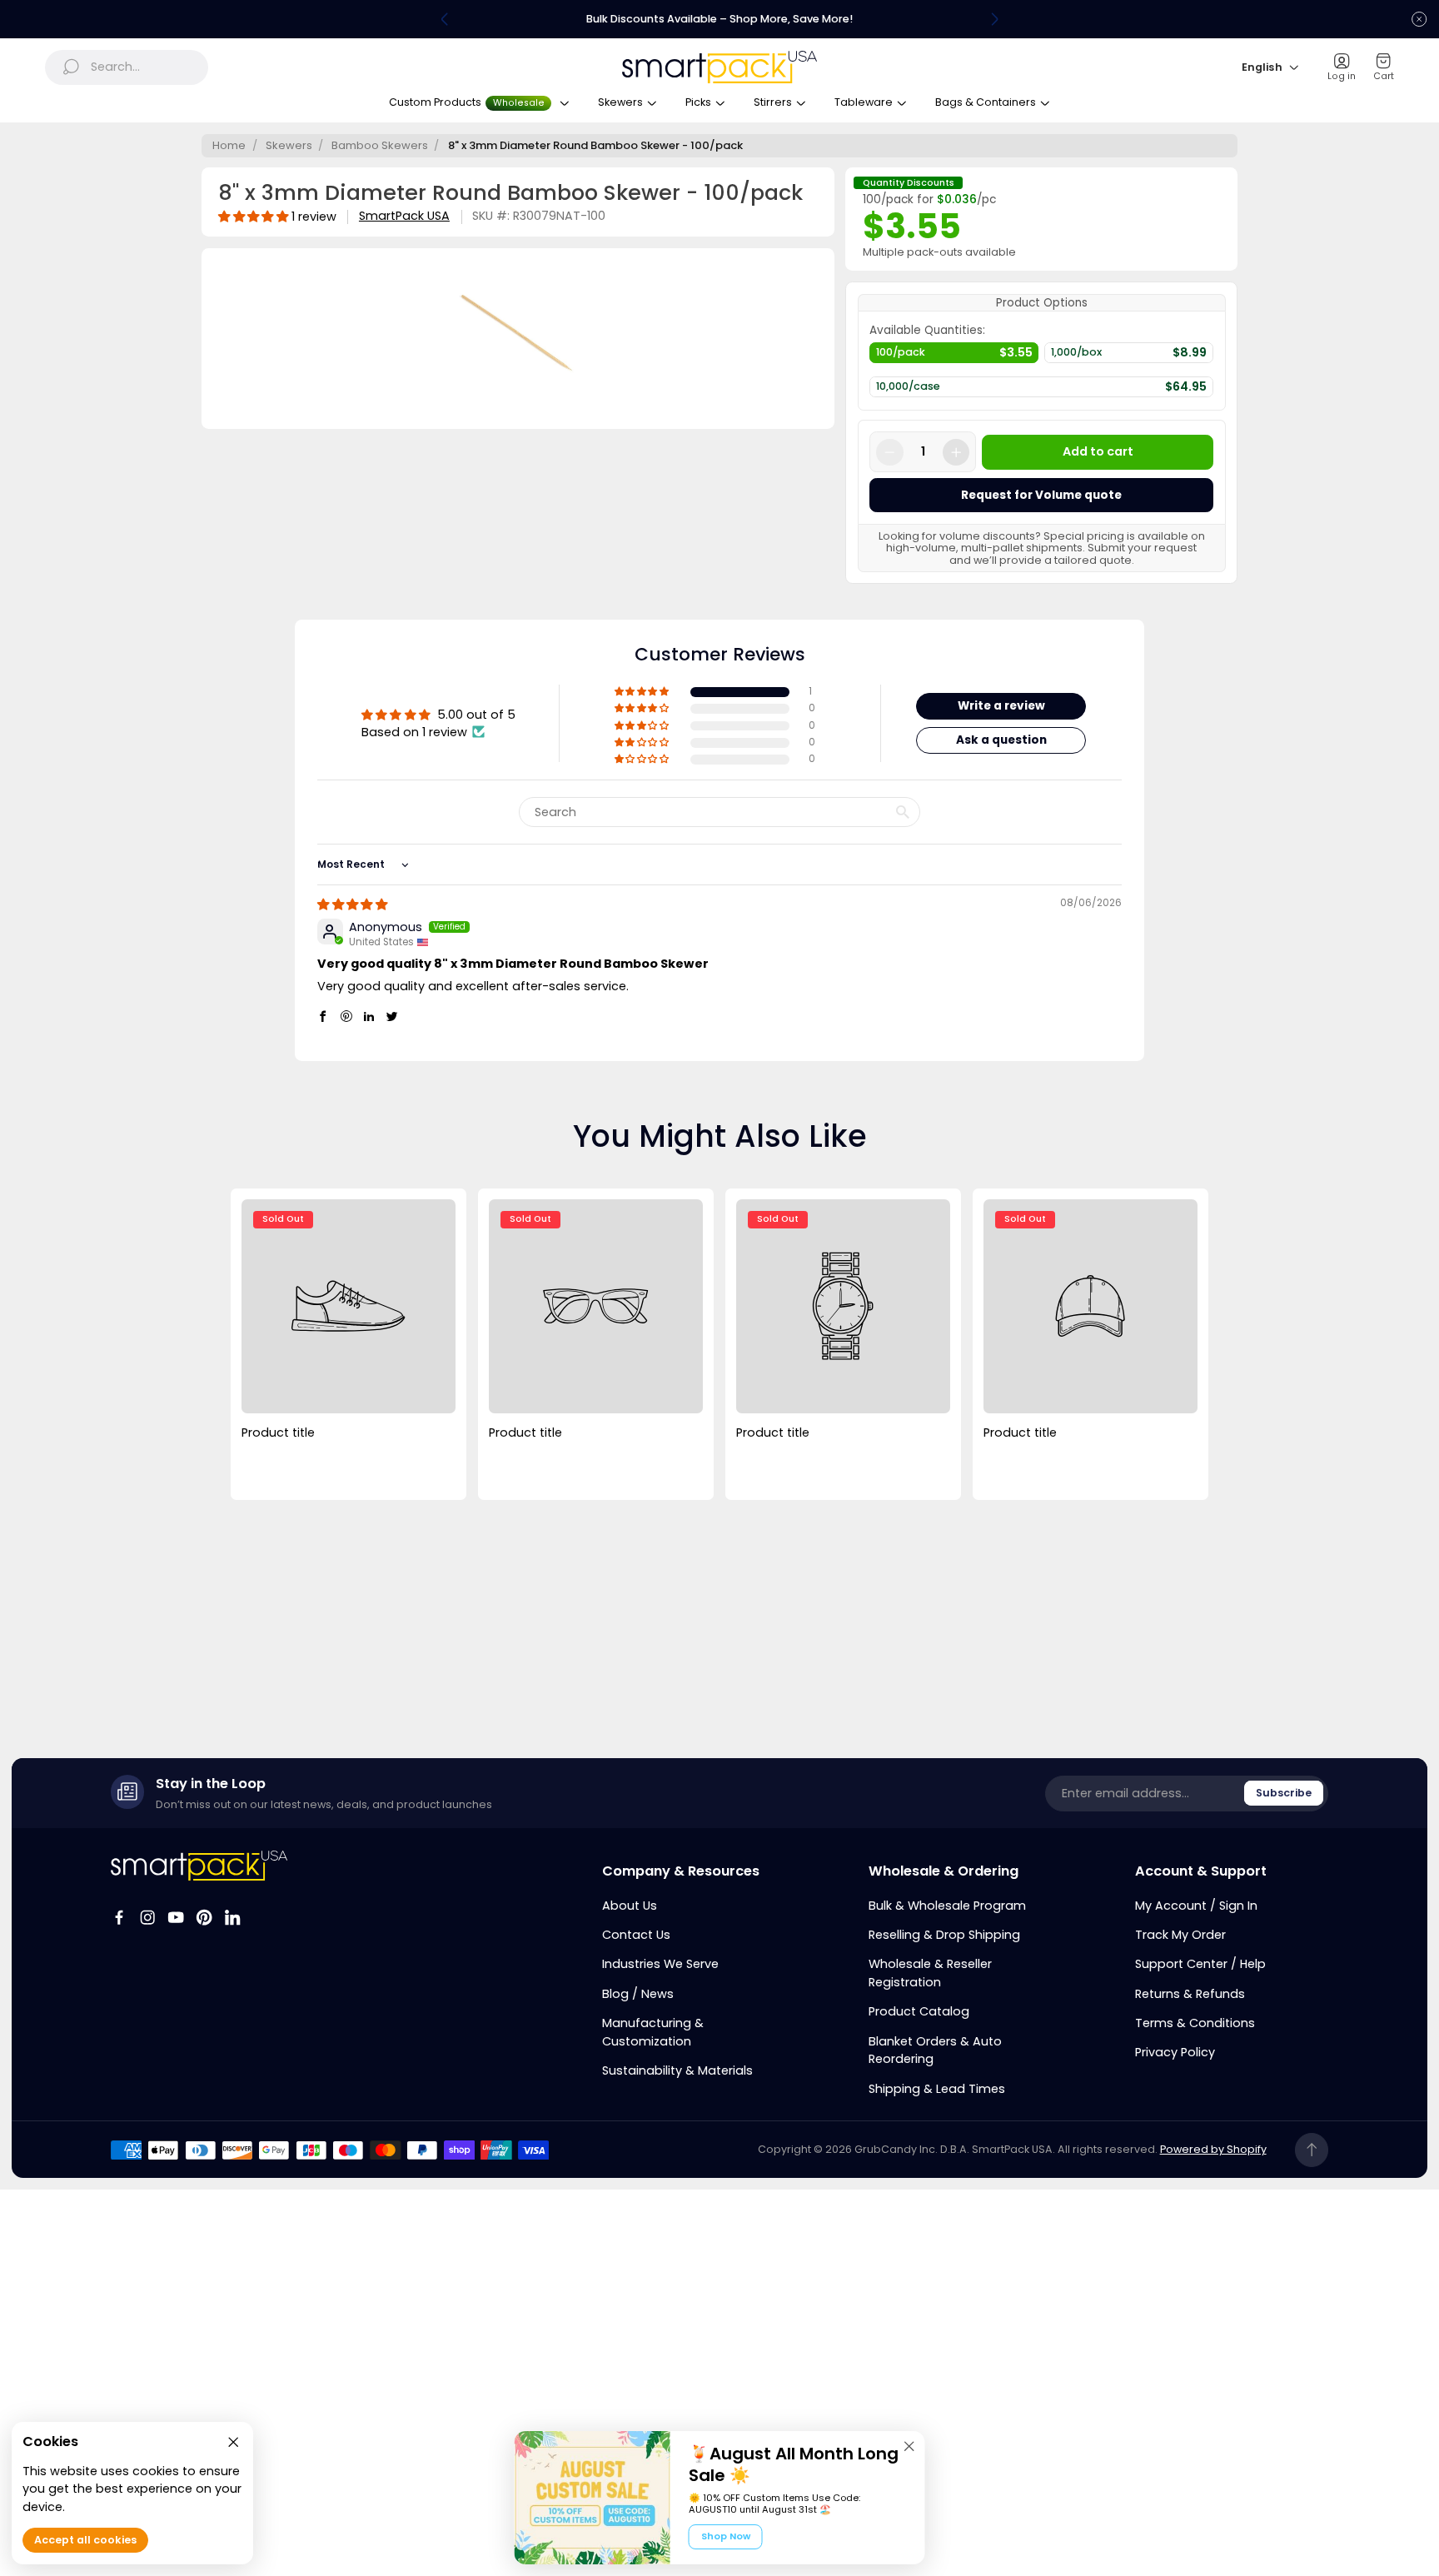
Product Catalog (919, 2011)
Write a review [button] (1001, 706)
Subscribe (1284, 1793)
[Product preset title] (348, 1306)
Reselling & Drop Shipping (944, 1935)
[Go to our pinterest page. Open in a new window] (204, 1917)
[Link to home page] (199, 1865)
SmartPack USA (404, 216)
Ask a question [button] (1001, 740)
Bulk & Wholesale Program (947, 1906)
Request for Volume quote (1041, 495)
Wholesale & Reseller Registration (930, 1973)
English (1262, 67)
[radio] (954, 356)
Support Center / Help (1200, 1964)
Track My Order (1180, 1935)
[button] (643, 692)
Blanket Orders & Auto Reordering (935, 2050)
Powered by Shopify (1213, 2149)
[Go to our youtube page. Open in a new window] (176, 1917)
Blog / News (638, 1994)
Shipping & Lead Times (937, 2089)
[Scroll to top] (1312, 2150)
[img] (352, 904)
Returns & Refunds (1190, 1994)
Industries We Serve (660, 1964)
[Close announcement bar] (1419, 19)
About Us (630, 1906)
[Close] (909, 2446)
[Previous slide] (445, 19)
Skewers (289, 145)
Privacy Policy (1175, 2052)
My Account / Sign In (1196, 1906)
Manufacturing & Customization (653, 2032)
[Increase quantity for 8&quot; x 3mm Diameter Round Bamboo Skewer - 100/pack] (956, 452)
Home (229, 145)
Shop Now (726, 2536)
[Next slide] (994, 19)
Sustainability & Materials (677, 2070)
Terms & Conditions (1195, 2023)
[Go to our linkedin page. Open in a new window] (232, 1917)
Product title (278, 1432)
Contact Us (636, 1935)
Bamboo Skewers (380, 145)
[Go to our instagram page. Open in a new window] (147, 1917)
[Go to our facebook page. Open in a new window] (119, 1917)
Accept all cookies (85, 2541)
